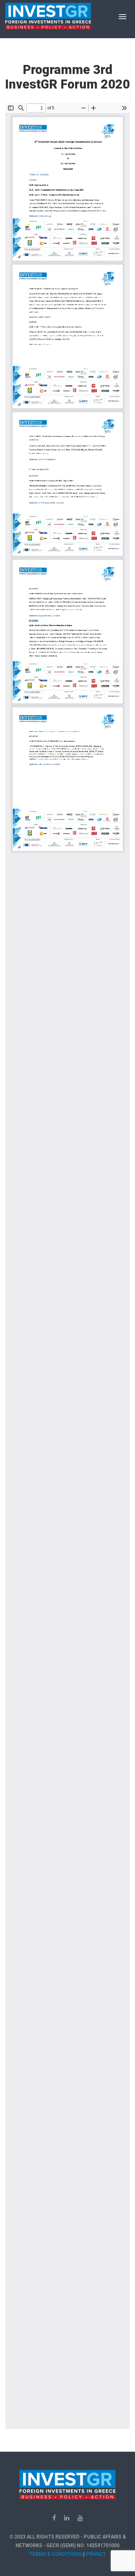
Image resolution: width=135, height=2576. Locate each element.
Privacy (96, 2554)
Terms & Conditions (55, 2554)
